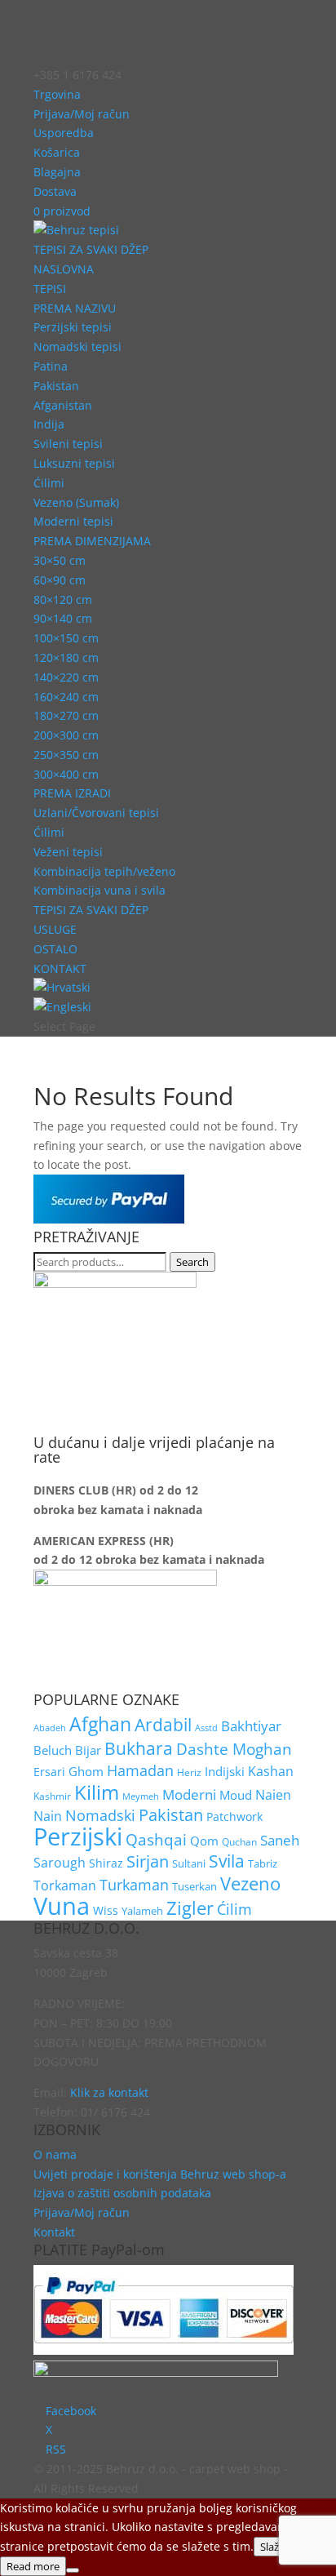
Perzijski (78, 1836)
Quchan (239, 1842)
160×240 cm (66, 697)
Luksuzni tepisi (74, 463)
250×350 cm (66, 755)
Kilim (97, 1792)
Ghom (86, 1772)
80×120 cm (63, 600)
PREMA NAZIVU (75, 308)
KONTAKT (60, 968)
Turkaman (134, 1885)
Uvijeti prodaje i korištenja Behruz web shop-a (160, 2174)
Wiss (106, 1910)
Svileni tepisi (68, 444)
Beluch (53, 1750)
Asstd (206, 1728)
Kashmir (52, 1796)
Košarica (57, 152)
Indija (49, 424)
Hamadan (140, 1770)
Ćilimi (49, 483)
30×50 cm (60, 560)
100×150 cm (66, 638)
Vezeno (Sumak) (76, 502)
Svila (227, 1861)
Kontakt (54, 2232)
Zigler (190, 1908)
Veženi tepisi (68, 852)
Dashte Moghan (234, 1749)
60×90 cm (60, 580)
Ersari (49, 1772)
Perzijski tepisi (73, 327)
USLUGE (55, 929)
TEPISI (50, 289)
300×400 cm (66, 774)
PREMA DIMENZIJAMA (92, 541)
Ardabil (163, 1725)
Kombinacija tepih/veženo (104, 871)
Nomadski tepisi (77, 346)
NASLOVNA (64, 269)
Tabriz (263, 1863)
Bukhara (139, 1748)
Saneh (280, 1840)
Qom (204, 1841)
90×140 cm (63, 618)
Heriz (189, 1772)
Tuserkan (195, 1886)
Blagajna (57, 172)
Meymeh (141, 1796)
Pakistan (56, 386)
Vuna (62, 1906)
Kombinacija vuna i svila (99, 890)
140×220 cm (66, 677)
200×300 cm (66, 735)
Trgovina (57, 94)
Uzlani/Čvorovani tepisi (96, 813)
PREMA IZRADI (72, 793)
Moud (236, 1795)
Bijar (88, 1750)
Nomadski (100, 1815)
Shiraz (106, 1863)
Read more (33, 2566)
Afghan (100, 1724)
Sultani (189, 1863)
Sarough (60, 1863)
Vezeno (250, 1883)
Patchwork (234, 1817)
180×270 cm (66, 715)
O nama (55, 2154)
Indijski (225, 1771)
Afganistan (63, 405)
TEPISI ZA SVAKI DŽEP (91, 249)
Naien (273, 1795)
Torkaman (65, 1885)
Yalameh (142, 1911)
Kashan (271, 1771)
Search (192, 1262)
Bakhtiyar (251, 1726)
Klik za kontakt (109, 2092)
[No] (73, 2570)
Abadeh (50, 1728)
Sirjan (148, 1861)
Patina (51, 366)
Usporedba (64, 133)
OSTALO (55, 949)
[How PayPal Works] (109, 1219)
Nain (48, 1816)
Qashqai (156, 1840)
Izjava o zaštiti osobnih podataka (122, 2193)
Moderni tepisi (73, 521)
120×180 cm (66, 657)
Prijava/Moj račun (82, 114)
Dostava (55, 191)
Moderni (189, 1794)
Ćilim (234, 1909)
